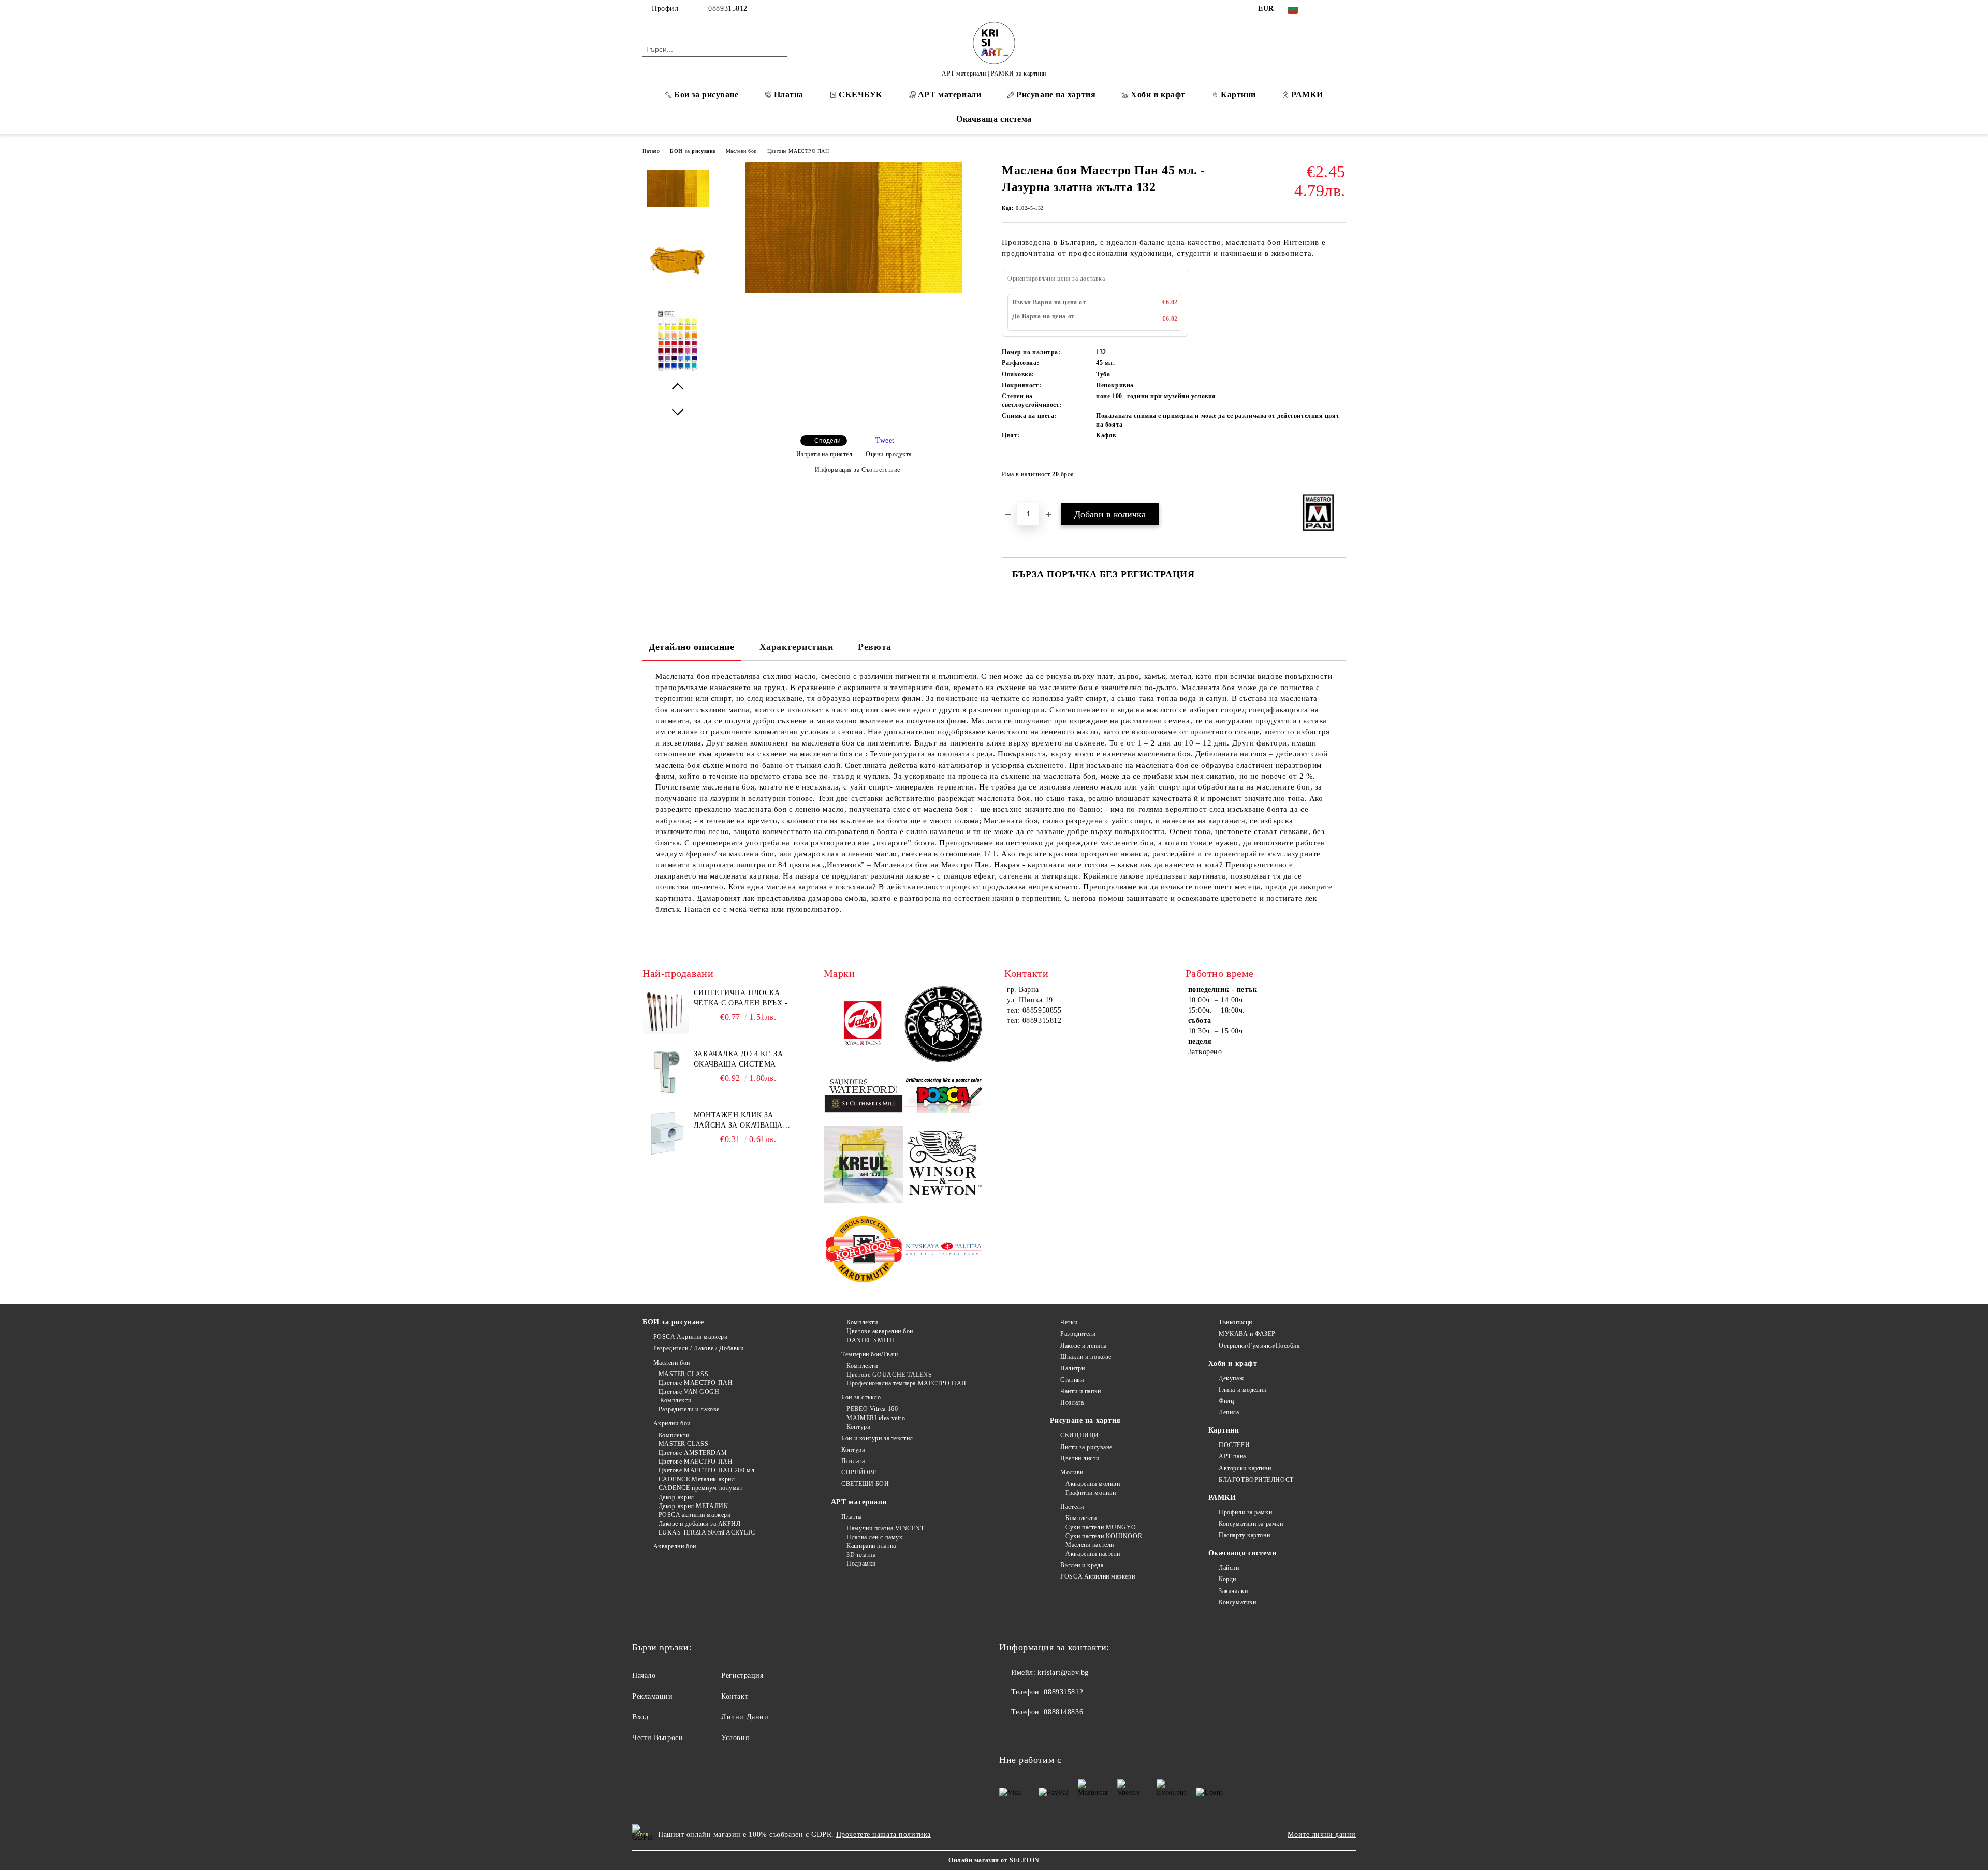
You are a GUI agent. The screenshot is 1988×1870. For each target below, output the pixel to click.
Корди (1227, 1579)
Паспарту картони (1244, 1535)
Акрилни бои (672, 1423)
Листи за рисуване (1086, 1447)
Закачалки (1233, 1591)
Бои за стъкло (861, 1397)
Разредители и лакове (689, 1409)
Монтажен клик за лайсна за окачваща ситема (738, 1121)
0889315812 (728, 9)
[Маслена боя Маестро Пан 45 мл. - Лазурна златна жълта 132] (854, 290)
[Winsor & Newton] (944, 1166)
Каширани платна (871, 1546)
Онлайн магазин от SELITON (994, 1860)
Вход (640, 1717)
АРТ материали (949, 94)
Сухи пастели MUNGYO (1101, 1527)
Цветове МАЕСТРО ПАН (798, 151)
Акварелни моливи (1093, 1484)
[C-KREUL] (864, 1166)
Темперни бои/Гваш (870, 1354)
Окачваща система (994, 119)
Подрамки (861, 1564)
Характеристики (796, 647)
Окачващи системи (1242, 1553)
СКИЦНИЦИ (1079, 1435)
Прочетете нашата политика (883, 1835)
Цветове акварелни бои (880, 1331)
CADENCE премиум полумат (700, 1488)
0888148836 (1063, 1712)
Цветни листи (1080, 1458)
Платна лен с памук (874, 1537)
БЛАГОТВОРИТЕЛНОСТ (1256, 1480)
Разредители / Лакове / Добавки (698, 1348)
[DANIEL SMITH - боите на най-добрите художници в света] (944, 1026)
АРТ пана (1232, 1456)
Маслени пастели (1090, 1545)
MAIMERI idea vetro (876, 1418)
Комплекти (675, 1400)
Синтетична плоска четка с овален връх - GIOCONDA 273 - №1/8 (741, 999)
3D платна (861, 1555)
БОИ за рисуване (692, 151)
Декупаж (1231, 1378)
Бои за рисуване (706, 94)
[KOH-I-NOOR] (864, 1251)
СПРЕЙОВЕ (859, 1472)
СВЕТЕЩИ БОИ (865, 1484)
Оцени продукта (889, 454)
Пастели (1072, 1507)
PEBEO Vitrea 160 (872, 1409)
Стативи (1072, 1380)
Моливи (1072, 1472)
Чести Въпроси (657, 1738)
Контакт (735, 1696)
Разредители (1078, 1334)
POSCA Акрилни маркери (690, 1337)
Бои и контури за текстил (877, 1438)
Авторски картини (1245, 1468)
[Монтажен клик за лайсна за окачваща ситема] (666, 1133)
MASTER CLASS (683, 1374)
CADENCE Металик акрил (697, 1479)
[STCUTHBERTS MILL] (864, 1096)
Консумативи (1237, 1602)
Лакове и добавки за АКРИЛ (700, 1524)
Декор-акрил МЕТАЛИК (693, 1506)
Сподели (828, 441)
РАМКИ (1307, 94)
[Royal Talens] (864, 1026)
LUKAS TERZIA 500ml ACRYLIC (707, 1532)
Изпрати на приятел (824, 454)
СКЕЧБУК (861, 94)
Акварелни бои (675, 1546)
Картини (1238, 94)
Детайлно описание (692, 647)
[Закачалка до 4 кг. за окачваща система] (666, 1072)
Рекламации (653, 1696)
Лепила (1229, 1412)
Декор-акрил (676, 1497)
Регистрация (742, 1676)
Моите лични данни (1322, 1835)
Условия (735, 1738)
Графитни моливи (1091, 1493)
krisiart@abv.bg (1063, 1672)
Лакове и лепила (1083, 1346)
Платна (789, 94)
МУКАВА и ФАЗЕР (1247, 1334)
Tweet (885, 440)
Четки (1069, 1322)
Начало (651, 151)
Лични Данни (745, 1717)
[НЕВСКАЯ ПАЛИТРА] (944, 1251)
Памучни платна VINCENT (885, 1528)
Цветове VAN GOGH (689, 1392)
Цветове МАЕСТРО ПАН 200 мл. (707, 1470)
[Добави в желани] (1338, 477)
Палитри (1072, 1368)
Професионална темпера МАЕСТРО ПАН (906, 1383)
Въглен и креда (1082, 1565)
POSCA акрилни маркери (695, 1515)
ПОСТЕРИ (1234, 1445)
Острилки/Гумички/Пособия (1259, 1346)
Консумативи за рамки (1251, 1524)
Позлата (853, 1461)
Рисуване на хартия (1056, 94)
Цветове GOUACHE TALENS (889, 1375)
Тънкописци (1236, 1322)
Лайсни (1229, 1568)
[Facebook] (1324, 9)
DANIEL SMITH (871, 1340)
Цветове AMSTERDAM (693, 1453)
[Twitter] (1340, 9)
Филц (1226, 1401)
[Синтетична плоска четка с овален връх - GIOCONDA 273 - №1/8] (666, 1011)
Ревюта (874, 647)
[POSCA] (944, 1096)
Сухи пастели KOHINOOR (1104, 1536)
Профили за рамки (1245, 1512)
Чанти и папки (1080, 1391)
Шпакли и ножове (1086, 1357)
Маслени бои (741, 151)
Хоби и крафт (1158, 94)
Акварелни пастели (1093, 1554)
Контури (858, 1427)
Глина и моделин (1242, 1390)
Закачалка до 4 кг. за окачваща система (739, 1059)
